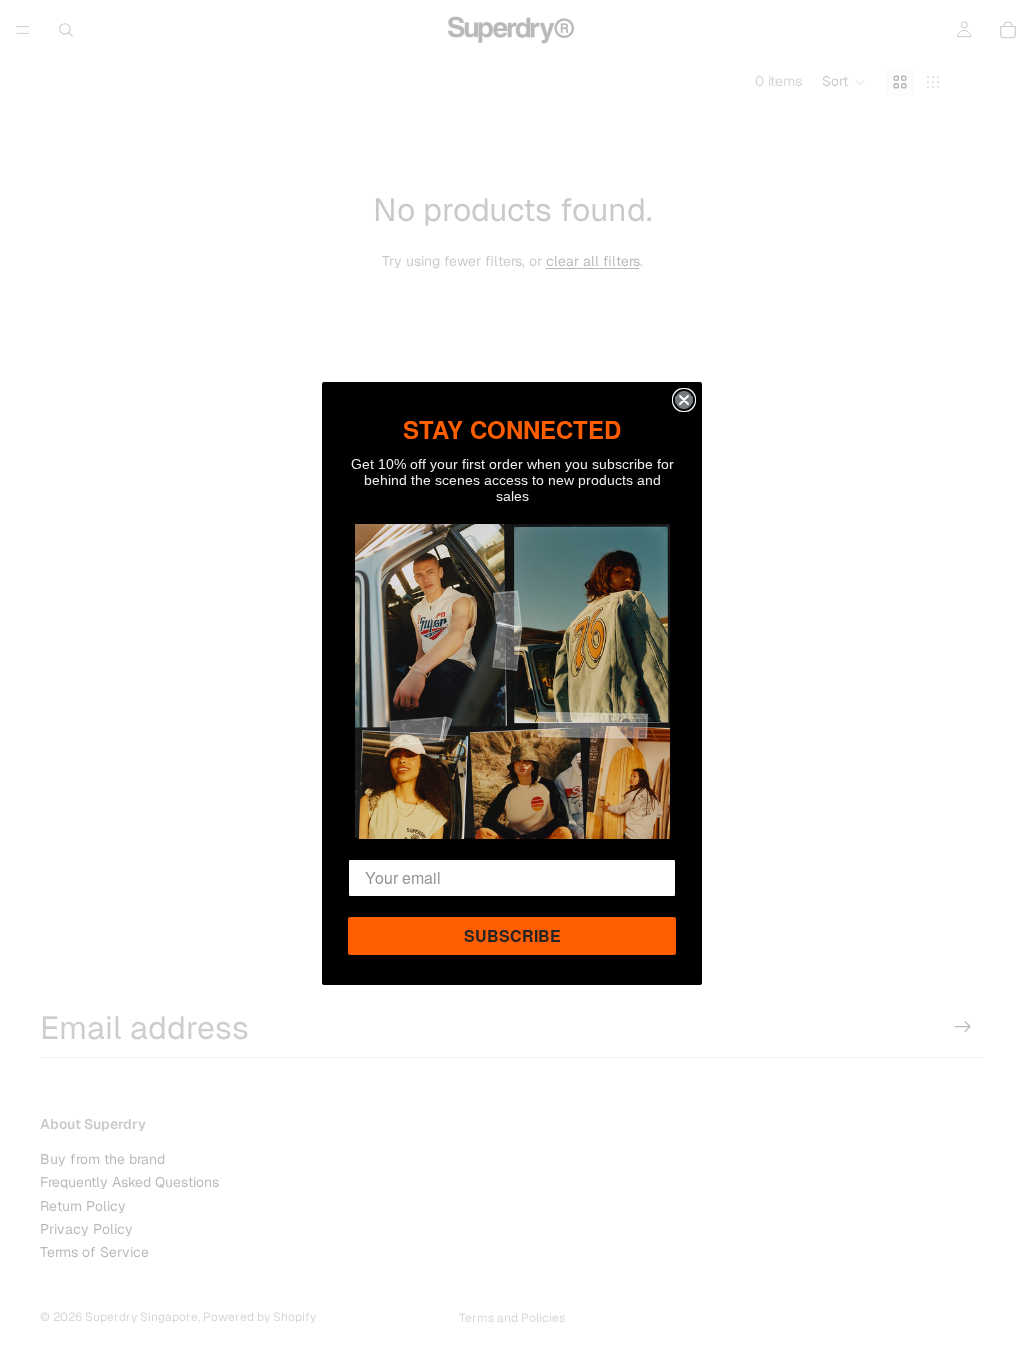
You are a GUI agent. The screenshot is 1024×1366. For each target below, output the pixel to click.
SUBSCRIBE (512, 935)
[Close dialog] (684, 400)
